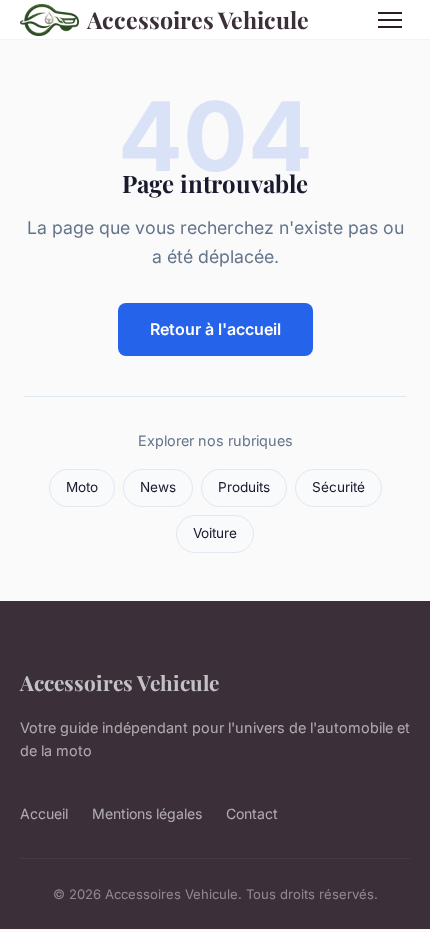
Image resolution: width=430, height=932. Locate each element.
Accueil (44, 813)
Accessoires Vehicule (198, 19)
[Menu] (390, 20)
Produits (244, 487)
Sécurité (338, 487)
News (158, 487)
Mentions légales (147, 813)
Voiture (215, 533)
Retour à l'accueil (215, 329)
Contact (252, 813)
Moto (82, 487)
